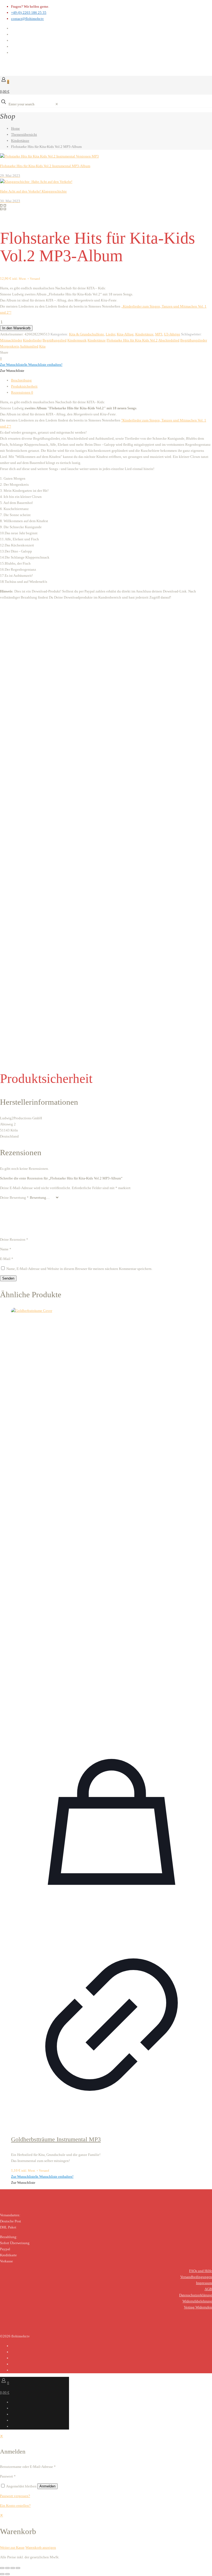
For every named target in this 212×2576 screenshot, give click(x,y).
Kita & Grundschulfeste (87, 334)
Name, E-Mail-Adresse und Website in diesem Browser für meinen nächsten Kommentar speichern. (79, 1269)
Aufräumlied (29, 346)
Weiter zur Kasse (12, 2547)
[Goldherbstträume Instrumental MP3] (112, 1515)
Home (15, 128)
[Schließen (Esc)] (18, 2568)
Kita (42, 346)
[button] (31, 365)
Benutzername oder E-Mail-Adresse (28, 2467)
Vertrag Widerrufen (198, 2307)
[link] (57, 104)
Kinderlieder (32, 340)
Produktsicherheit (24, 386)
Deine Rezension (14, 1239)
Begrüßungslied (55, 340)
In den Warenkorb (16, 328)
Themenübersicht (24, 134)
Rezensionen (22, 392)
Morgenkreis (10, 346)
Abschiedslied (169, 340)
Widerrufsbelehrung (197, 2301)
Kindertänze (20, 141)
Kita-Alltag (125, 334)
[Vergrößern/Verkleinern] (2, 2568)
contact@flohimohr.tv (27, 19)
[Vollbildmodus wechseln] (7, 2568)
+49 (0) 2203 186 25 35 (29, 13)
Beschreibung (21, 380)
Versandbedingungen (196, 2277)
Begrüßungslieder (194, 340)
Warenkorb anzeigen (41, 2547)
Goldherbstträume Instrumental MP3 (56, 2139)
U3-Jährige (172, 334)
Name (6, 1249)
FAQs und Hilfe (201, 2271)
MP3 (159, 334)
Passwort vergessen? (15, 2496)
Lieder (110, 334)
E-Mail (7, 1259)
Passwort (8, 2476)
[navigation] (106, 2531)
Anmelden (47, 2486)
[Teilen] (13, 2568)
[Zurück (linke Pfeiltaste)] (2, 2574)
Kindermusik (77, 340)
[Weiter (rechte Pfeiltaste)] (7, 2574)
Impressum (204, 2283)
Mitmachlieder (11, 340)
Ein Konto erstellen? (15, 2506)
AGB (208, 2289)
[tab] (112, 380)
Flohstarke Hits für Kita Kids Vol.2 (132, 340)
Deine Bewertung (14, 1198)
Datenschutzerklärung (196, 2295)
